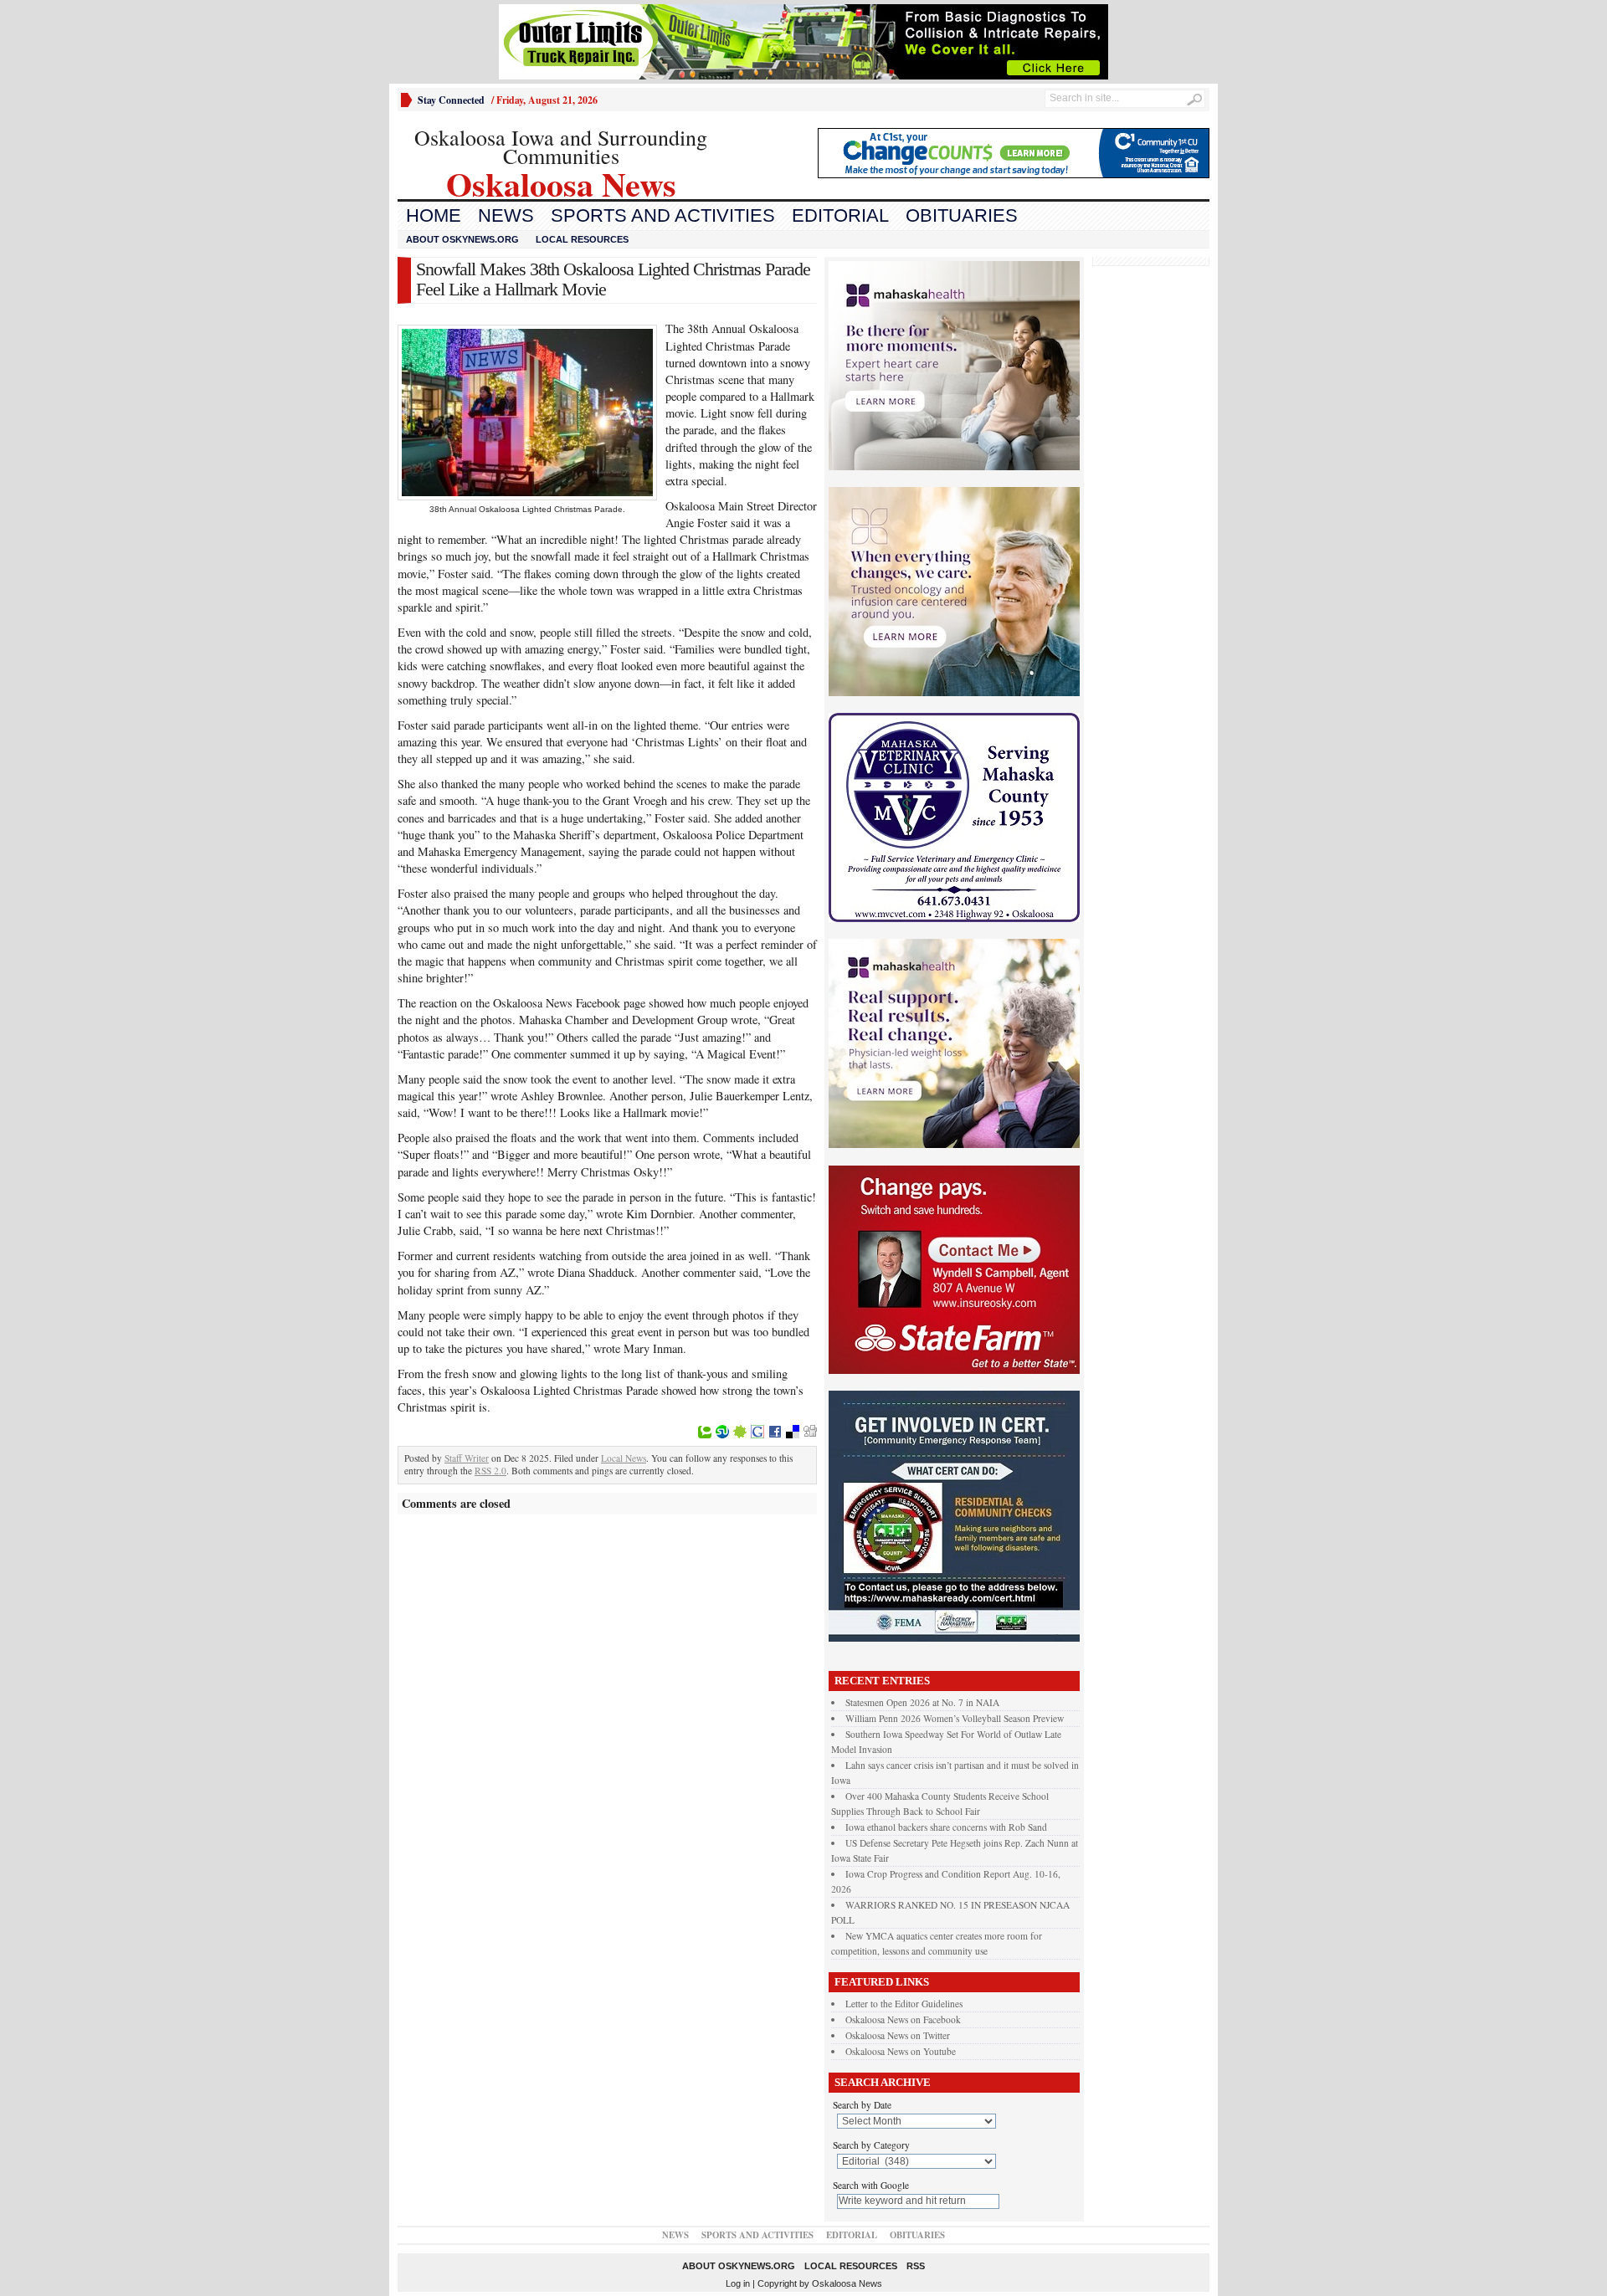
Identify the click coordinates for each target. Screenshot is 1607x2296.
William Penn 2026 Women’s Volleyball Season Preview (955, 1718)
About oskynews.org (462, 239)
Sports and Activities (663, 215)
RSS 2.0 (490, 1471)
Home (434, 215)
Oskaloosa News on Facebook (903, 2019)
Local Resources (582, 239)
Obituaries (962, 215)
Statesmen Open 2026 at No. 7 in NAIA (922, 1702)
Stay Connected (451, 100)
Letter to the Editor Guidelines (904, 2004)
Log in (738, 2283)
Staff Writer (467, 1458)
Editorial (840, 215)
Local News (624, 1458)
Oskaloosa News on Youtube (901, 2051)
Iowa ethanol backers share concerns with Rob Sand (946, 1827)
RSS (916, 2266)
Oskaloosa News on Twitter (898, 2035)
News (506, 215)
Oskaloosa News (847, 2283)
